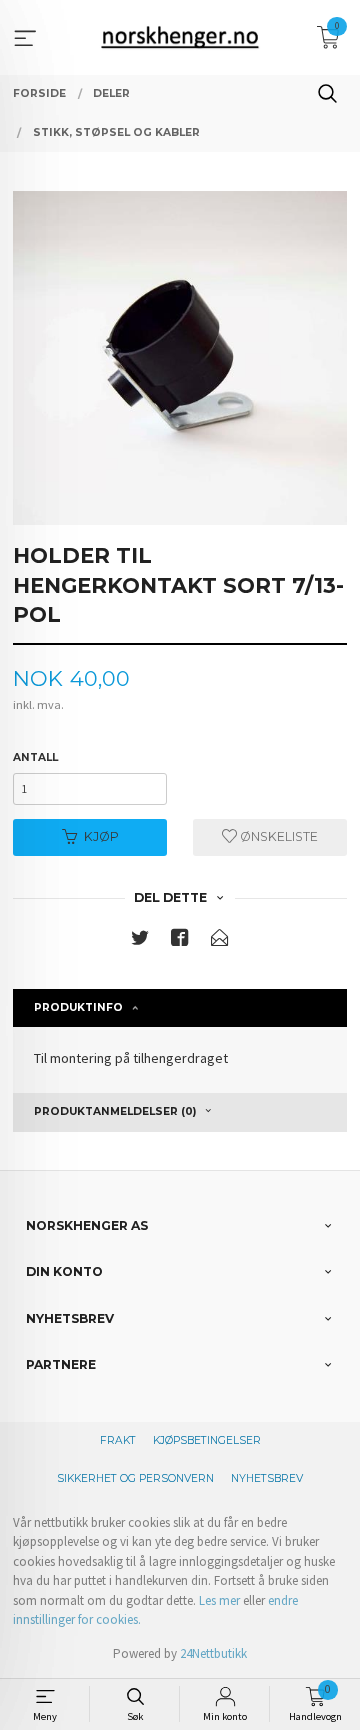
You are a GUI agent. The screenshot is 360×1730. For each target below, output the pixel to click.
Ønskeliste (277, 836)
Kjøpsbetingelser (207, 1440)
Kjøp (101, 836)
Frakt (118, 1440)
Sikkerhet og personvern (135, 1478)
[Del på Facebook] (180, 941)
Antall (35, 757)
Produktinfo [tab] (78, 1007)
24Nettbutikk (213, 1653)
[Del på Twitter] (140, 941)
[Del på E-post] (220, 941)
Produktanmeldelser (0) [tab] (115, 1111)
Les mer (219, 1600)
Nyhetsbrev (267, 1478)
